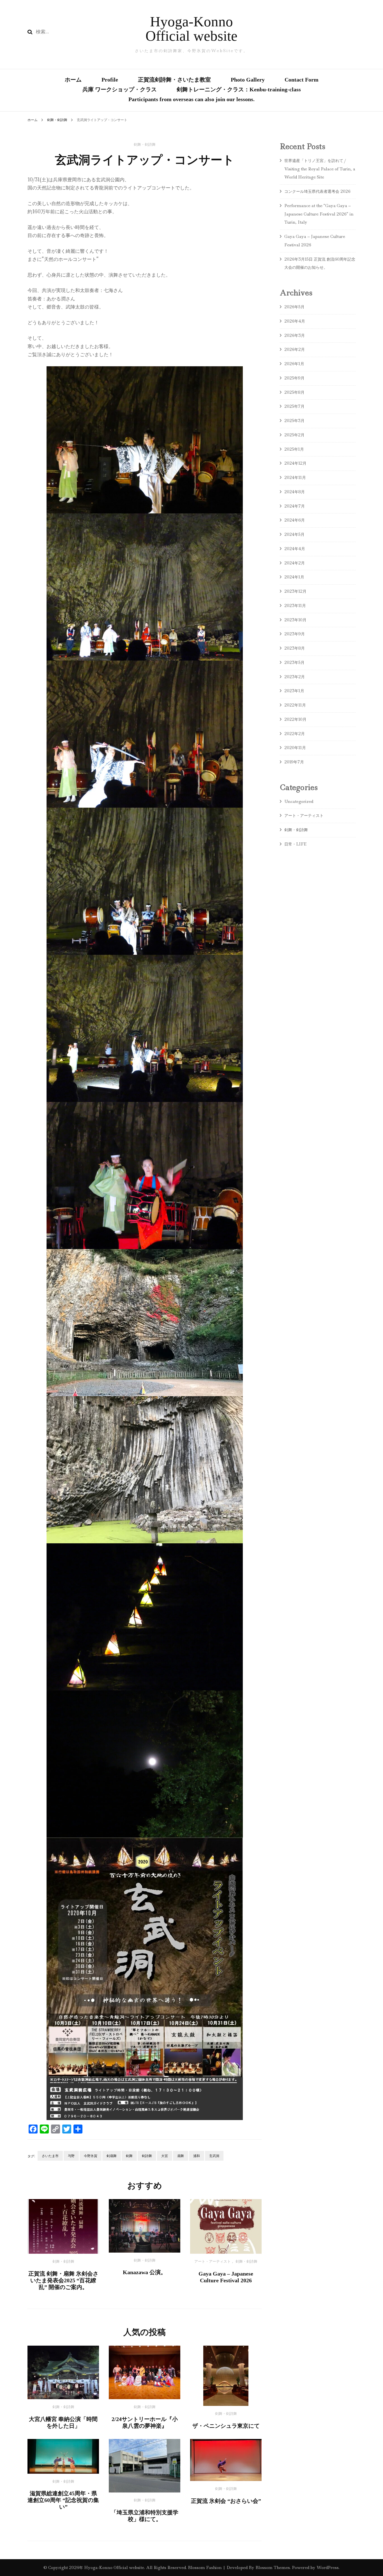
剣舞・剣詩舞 (145, 145)
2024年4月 (295, 549)
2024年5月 (294, 534)
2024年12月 (295, 463)
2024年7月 (295, 506)
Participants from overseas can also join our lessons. (191, 99)
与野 (71, 2156)
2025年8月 (294, 392)
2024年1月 (294, 577)
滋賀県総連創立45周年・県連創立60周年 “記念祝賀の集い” (63, 2500)
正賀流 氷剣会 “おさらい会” (226, 2501)
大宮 (165, 2156)
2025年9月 (294, 378)
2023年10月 (295, 620)
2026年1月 (294, 364)
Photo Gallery (248, 80)
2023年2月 (295, 677)
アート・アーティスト (213, 2262)
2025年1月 (294, 449)
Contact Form (302, 80)
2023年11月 (295, 606)
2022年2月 (295, 734)
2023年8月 (295, 648)
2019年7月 (294, 762)
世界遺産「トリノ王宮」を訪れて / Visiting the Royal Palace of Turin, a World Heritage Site (320, 169)
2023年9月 (295, 634)
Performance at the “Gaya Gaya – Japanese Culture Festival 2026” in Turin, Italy (319, 214)
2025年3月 (294, 421)
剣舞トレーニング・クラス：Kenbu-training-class (239, 89)
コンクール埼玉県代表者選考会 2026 (319, 191)
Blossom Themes (272, 2568)
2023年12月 (295, 591)
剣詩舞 (147, 2156)
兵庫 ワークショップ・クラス (120, 89)
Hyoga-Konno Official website (191, 29)
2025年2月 (294, 435)
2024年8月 (295, 492)
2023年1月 (294, 691)
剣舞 (129, 2156)
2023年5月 (294, 662)
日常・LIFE (295, 844)
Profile (110, 80)
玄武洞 (214, 2156)
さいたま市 (50, 2156)
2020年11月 (295, 748)
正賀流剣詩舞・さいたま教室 (174, 80)
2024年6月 (295, 520)
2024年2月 (295, 563)
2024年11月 (295, 478)
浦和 (197, 2156)
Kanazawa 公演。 (145, 2272)
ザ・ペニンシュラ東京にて (226, 2426)
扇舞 (181, 2156)
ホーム (73, 80)
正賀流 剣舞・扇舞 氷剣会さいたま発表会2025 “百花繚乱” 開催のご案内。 (63, 2280)
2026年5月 (294, 307)
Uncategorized (299, 801)
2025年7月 (294, 406)
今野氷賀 (91, 2156)
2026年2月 (295, 349)
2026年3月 (295, 335)
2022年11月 (295, 705)
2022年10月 (295, 719)
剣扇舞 (112, 2156)
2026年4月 (295, 321)
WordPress (328, 2568)
